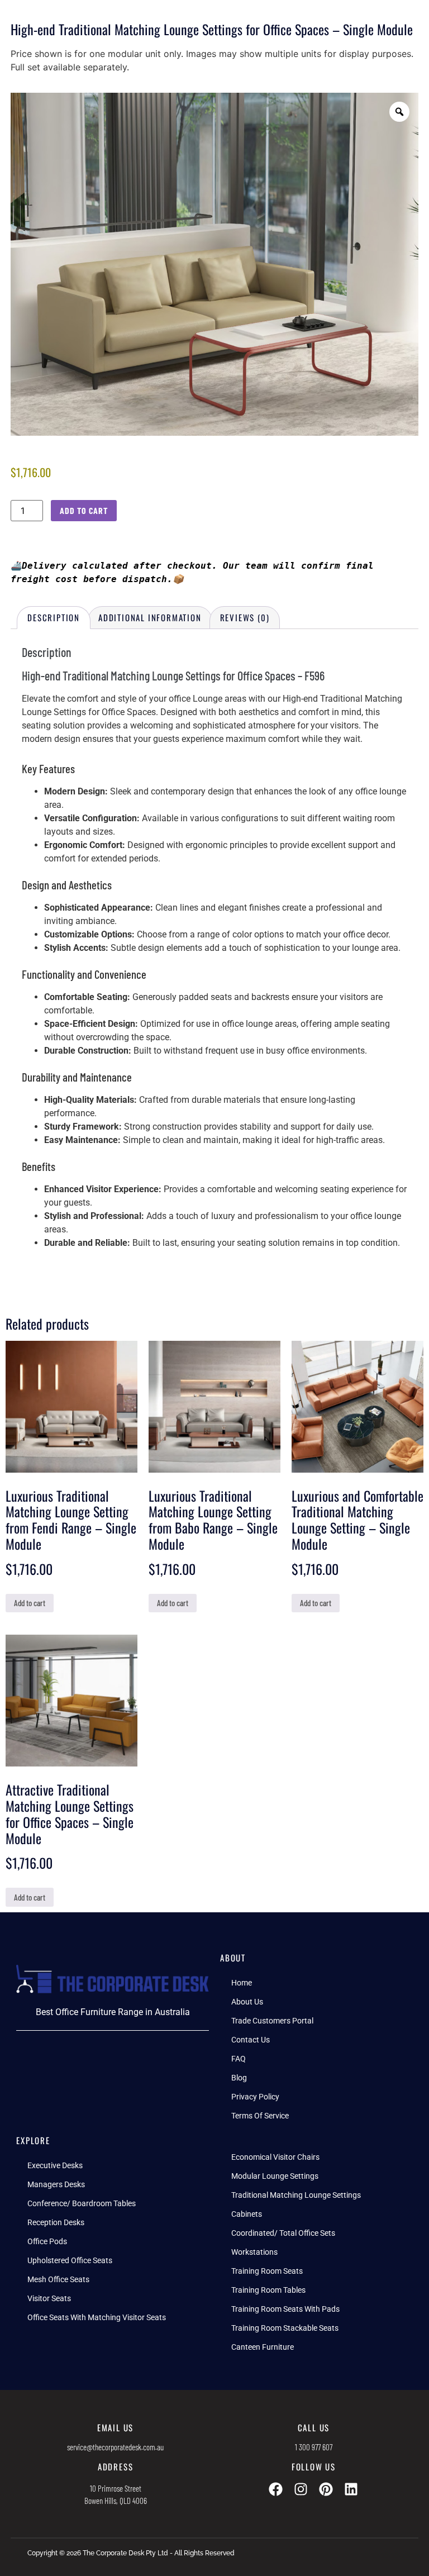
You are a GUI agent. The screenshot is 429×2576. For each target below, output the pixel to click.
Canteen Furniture (263, 2347)
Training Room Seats (267, 2271)
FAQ (239, 2059)
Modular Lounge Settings (275, 2176)
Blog (239, 2078)
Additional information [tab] (150, 617)
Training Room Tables (268, 2290)
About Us (247, 2002)
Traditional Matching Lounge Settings (296, 2195)
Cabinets (247, 2214)
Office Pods (47, 2241)
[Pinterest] (326, 2489)
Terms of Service (260, 2116)
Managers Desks (56, 2184)
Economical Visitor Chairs (275, 2157)
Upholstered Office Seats (70, 2260)
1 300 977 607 (314, 2447)
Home (242, 1983)
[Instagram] (301, 2489)
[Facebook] (276, 2489)
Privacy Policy (255, 2097)
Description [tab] (54, 617)
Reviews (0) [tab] (245, 617)
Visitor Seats (49, 2298)
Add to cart (84, 510)
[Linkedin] (351, 2489)
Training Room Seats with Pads (285, 2309)
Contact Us (251, 2040)
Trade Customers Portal (272, 2021)
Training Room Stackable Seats (285, 2328)
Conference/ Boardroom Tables (82, 2203)
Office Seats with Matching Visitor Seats (97, 2317)
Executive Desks (55, 2165)
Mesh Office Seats (58, 2279)
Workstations (254, 2252)
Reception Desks (56, 2222)
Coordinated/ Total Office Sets (283, 2233)
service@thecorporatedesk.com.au (115, 2447)
